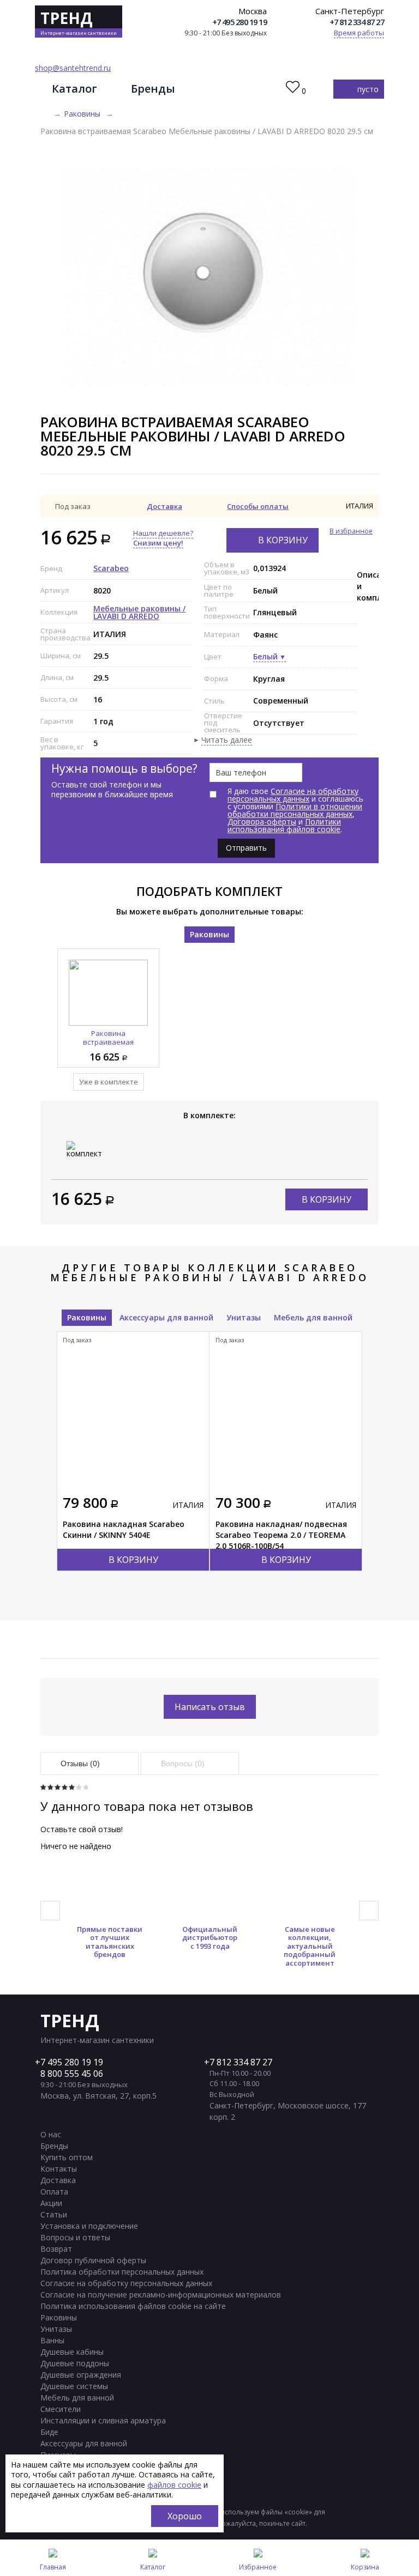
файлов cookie (174, 2485)
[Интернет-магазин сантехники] (44, 114)
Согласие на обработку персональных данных (293, 795)
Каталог (74, 89)
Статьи (54, 2214)
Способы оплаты (258, 506)
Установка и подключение (89, 2226)
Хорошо (185, 2516)
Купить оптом (67, 2157)
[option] (209, 277)
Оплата (54, 2192)
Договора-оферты (262, 822)
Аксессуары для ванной (166, 1317)
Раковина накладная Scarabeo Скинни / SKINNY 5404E (124, 1529)
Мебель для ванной (313, 1317)
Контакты (59, 2169)
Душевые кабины (72, 2352)
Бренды (153, 89)
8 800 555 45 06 (72, 2074)
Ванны (52, 2340)
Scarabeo (111, 568)
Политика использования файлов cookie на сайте (133, 2306)
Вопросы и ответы (75, 2237)
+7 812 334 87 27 (357, 22)
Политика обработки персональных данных (122, 2272)
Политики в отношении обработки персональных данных (295, 810)
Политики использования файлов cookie (284, 825)
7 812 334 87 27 (241, 2062)
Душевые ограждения (81, 2375)
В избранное (351, 531)
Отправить (246, 848)
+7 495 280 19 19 (240, 22)
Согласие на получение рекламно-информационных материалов (161, 2295)
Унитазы (244, 1317)
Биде (49, 2432)
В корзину (283, 540)
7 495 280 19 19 (72, 2062)
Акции (51, 2203)
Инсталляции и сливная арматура (103, 2420)
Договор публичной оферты (93, 2260)
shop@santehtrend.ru (73, 68)
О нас (51, 2134)
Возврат (56, 2249)
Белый (265, 656)
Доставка (164, 506)
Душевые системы (74, 2386)
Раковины (82, 114)
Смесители (61, 2409)
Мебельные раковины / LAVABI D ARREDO (139, 612)
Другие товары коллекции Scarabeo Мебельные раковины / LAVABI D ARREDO (209, 1272)
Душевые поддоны (75, 2363)
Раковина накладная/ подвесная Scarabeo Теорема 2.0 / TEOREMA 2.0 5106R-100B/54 (281, 1535)
